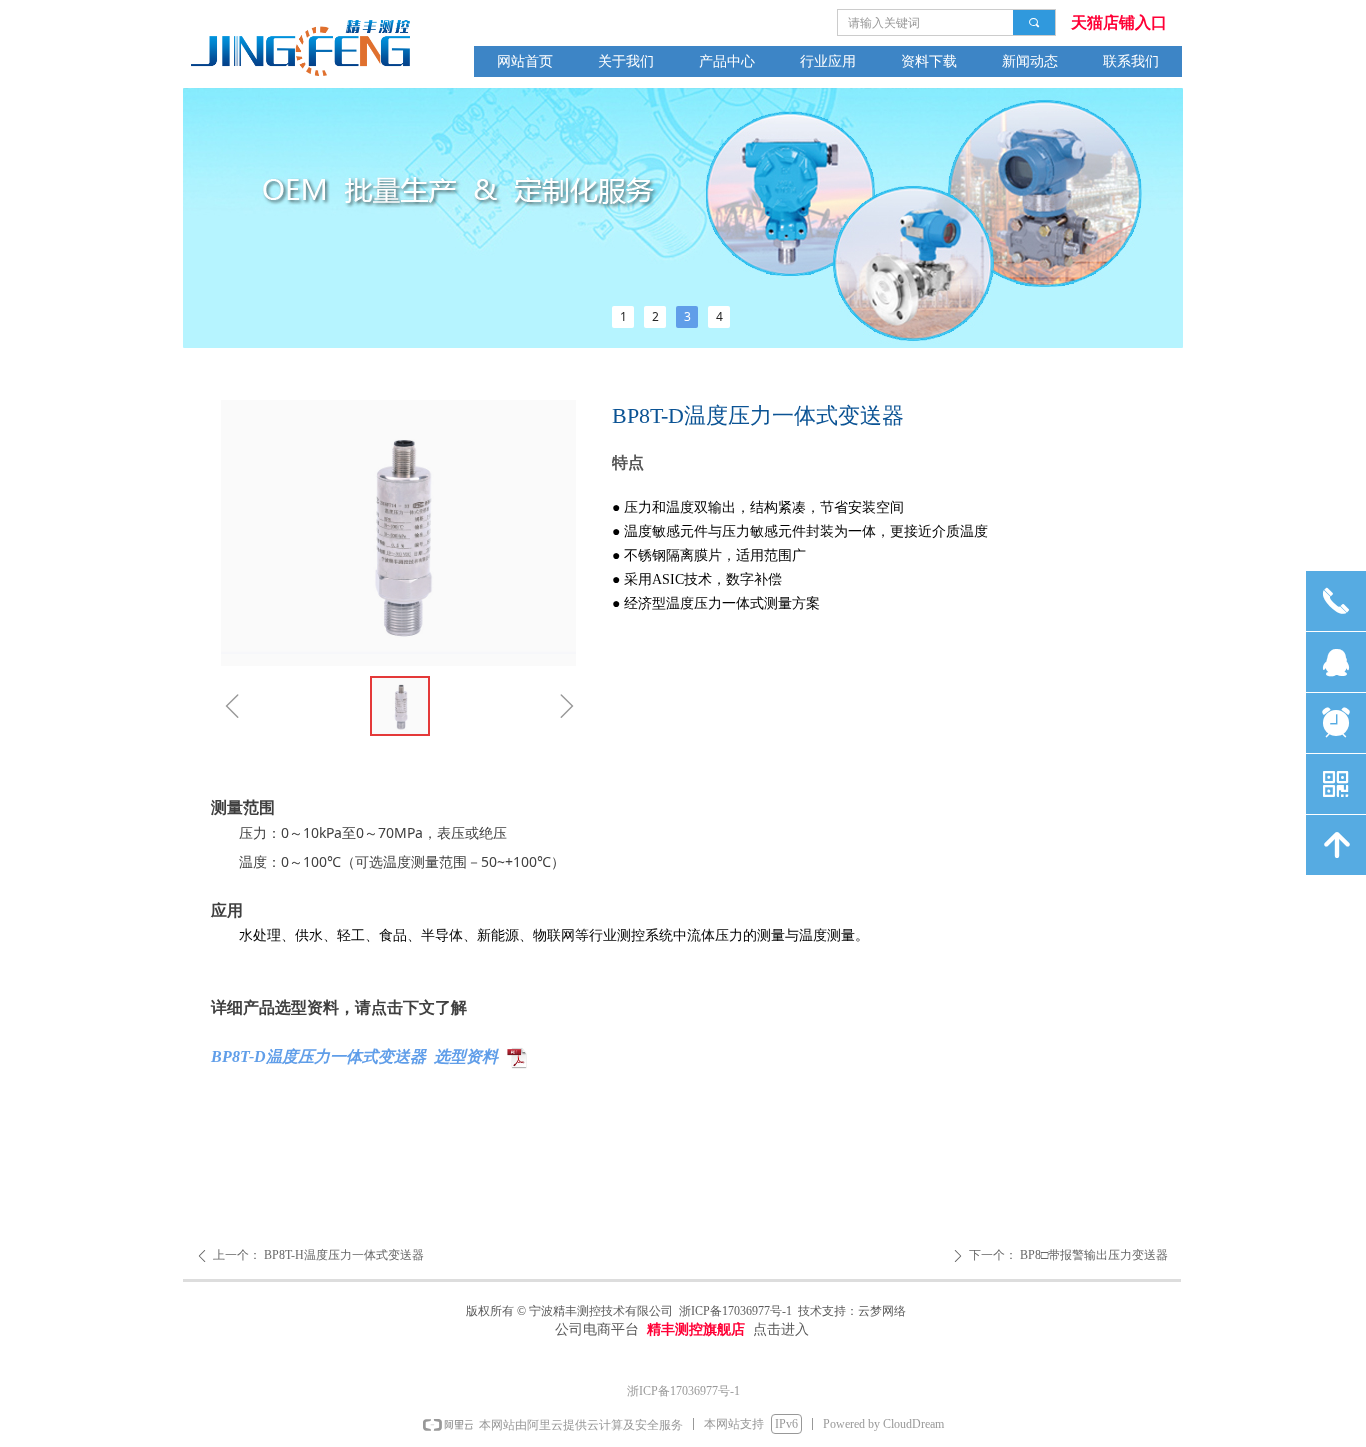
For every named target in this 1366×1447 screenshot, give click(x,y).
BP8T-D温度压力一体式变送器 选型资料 (354, 1056)
